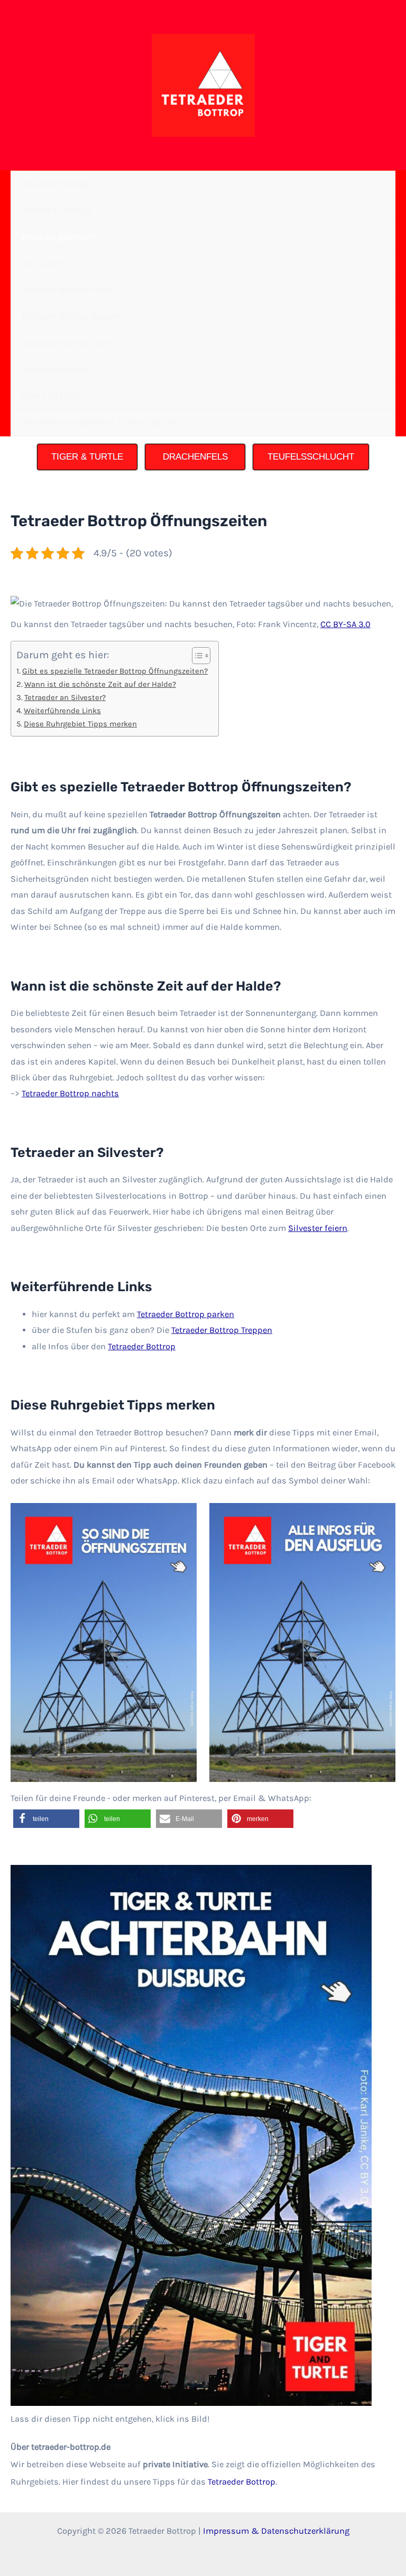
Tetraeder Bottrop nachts (70, 343)
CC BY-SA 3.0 (345, 624)
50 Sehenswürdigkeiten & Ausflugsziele (100, 422)
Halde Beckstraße (56, 370)
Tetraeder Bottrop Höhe (66, 290)
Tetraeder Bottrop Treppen (72, 316)
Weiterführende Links (62, 711)
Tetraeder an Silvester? (65, 697)
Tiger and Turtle (52, 396)
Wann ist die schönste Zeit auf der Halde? (100, 684)
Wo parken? (44, 263)
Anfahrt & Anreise (57, 210)
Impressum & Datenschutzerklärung (276, 2531)
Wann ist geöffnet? (58, 237)
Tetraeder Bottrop (55, 184)
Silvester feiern (318, 1228)
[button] (46, 1819)
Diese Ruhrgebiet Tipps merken (80, 724)
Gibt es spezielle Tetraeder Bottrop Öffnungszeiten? (115, 671)
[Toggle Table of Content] (196, 656)
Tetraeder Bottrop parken (186, 1314)
